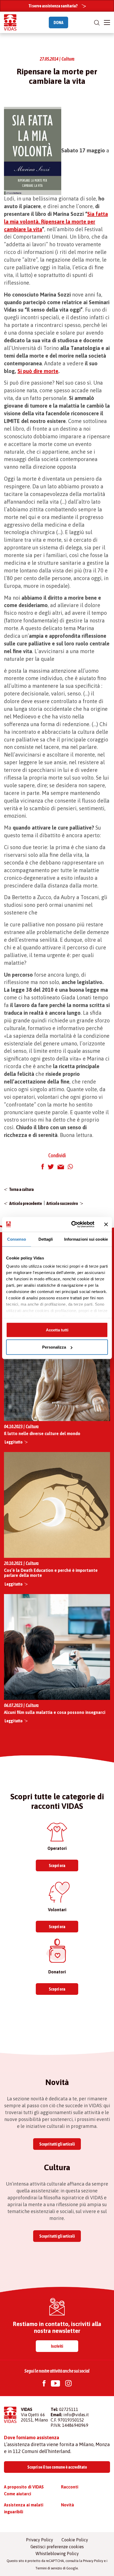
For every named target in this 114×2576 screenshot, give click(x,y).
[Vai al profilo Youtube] (55, 2384)
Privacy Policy (40, 2540)
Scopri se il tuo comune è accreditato (57, 2467)
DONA (58, 22)
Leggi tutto (14, 1442)
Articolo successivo (62, 1203)
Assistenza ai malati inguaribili (24, 2508)
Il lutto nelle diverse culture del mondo (42, 1433)
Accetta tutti (57, 1330)
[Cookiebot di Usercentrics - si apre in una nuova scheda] (72, 1225)
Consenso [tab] (17, 1239)
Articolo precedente (26, 1203)
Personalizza (54, 1347)
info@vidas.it (76, 2415)
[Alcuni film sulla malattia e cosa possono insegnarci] (57, 1647)
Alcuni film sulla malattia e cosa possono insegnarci (55, 1712)
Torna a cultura (21, 1189)
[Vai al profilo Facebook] (44, 2384)
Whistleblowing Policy (57, 2554)
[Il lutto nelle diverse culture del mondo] (57, 1367)
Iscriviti (57, 2346)
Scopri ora (57, 1865)
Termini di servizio (49, 2568)
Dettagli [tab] (46, 1239)
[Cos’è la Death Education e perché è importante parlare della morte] (57, 1505)
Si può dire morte (38, 371)
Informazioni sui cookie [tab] (86, 1239)
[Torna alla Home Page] (10, 22)
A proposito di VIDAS (24, 2487)
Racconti (70, 2487)
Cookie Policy (75, 2540)
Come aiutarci (17, 2494)
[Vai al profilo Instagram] (68, 2384)
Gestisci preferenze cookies (57, 2547)
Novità (67, 2505)
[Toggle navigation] (107, 22)
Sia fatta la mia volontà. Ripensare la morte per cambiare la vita (56, 222)
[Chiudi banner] (106, 1224)
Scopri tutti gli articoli (57, 2144)
